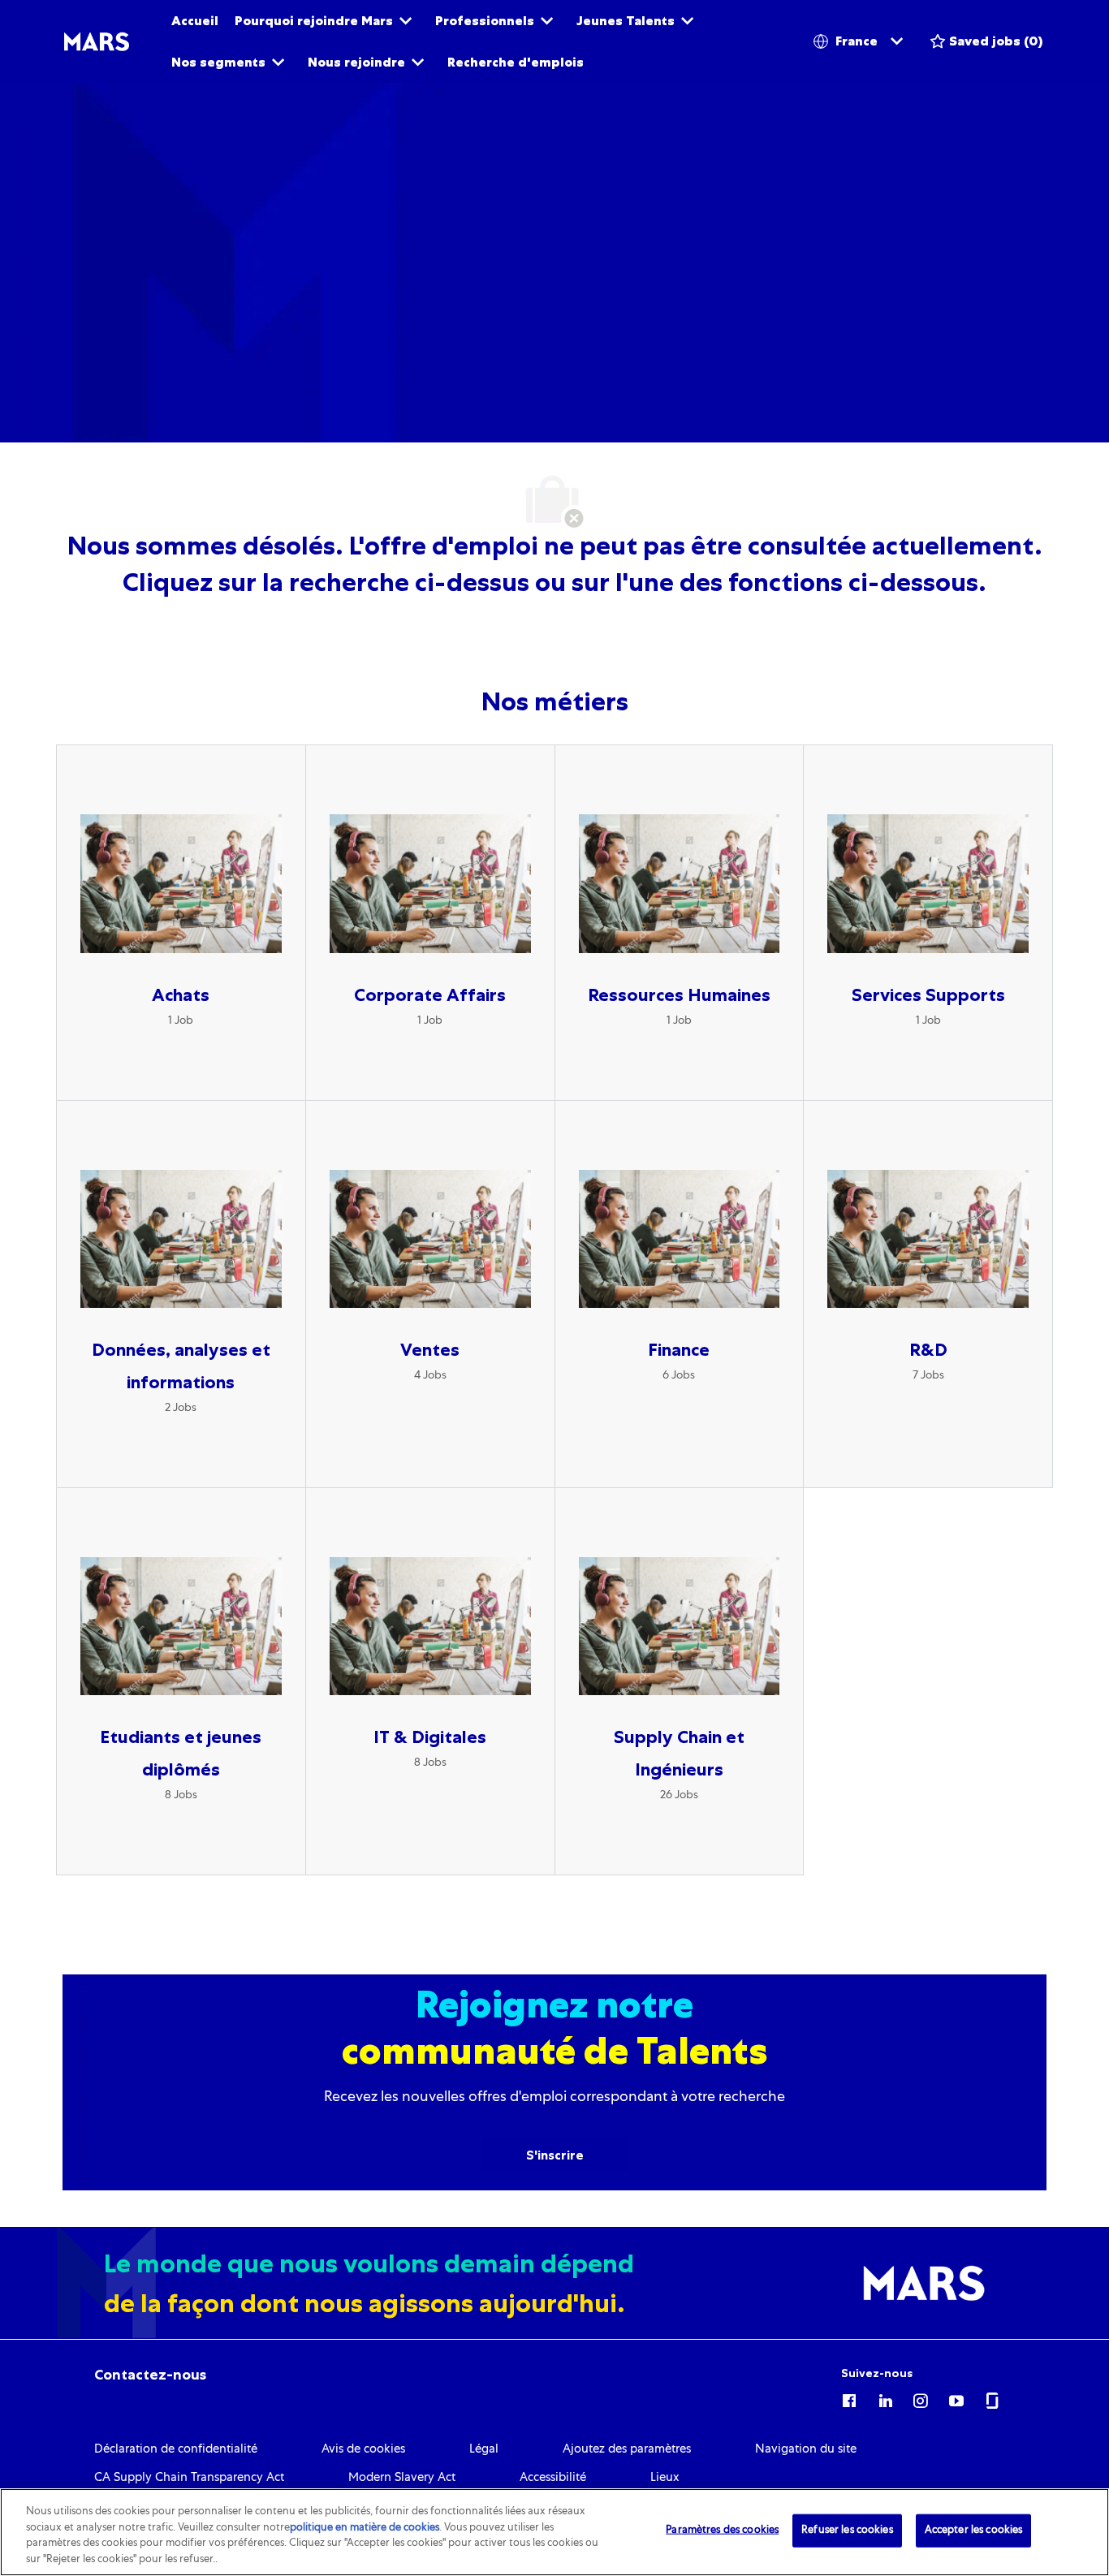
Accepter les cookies (974, 2531)
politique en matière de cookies (365, 2528)
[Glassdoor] (992, 2398)
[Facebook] (849, 2398)
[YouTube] (956, 2398)
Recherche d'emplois (516, 62)
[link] (150, 2375)
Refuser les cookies (847, 2531)
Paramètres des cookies (722, 2531)
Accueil (195, 21)
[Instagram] (921, 2398)
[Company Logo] (97, 42)
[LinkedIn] (885, 2398)
